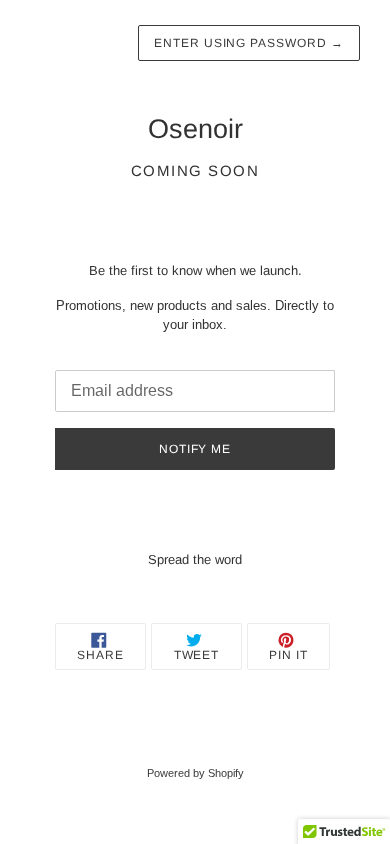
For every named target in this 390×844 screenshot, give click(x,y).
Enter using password (249, 43)
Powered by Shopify (195, 773)
